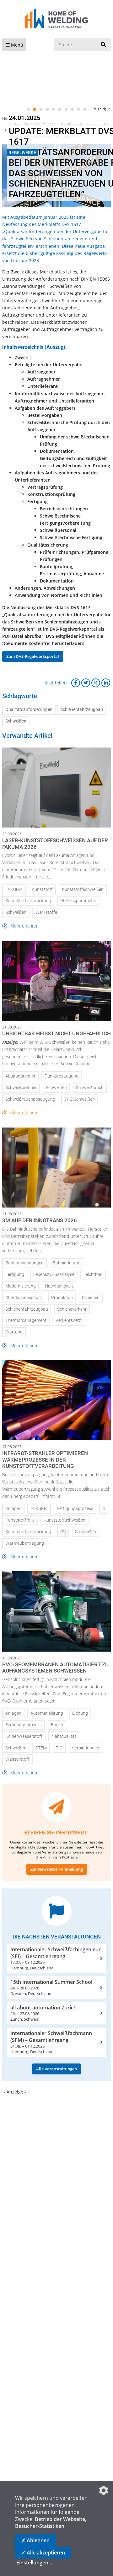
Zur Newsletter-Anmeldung (57, 1869)
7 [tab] (66, 109)
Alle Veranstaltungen (56, 2069)
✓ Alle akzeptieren (43, 2553)
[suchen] (103, 45)
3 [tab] (41, 109)
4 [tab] (47, 109)
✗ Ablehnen (35, 2540)
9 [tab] (78, 109)
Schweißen (16, 721)
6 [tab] (60, 109)
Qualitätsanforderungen (29, 710)
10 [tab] (85, 109)
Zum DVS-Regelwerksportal (33, 656)
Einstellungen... (34, 2563)
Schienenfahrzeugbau (82, 710)
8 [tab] (72, 109)
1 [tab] (28, 109)
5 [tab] (53, 109)
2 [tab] (35, 109)
